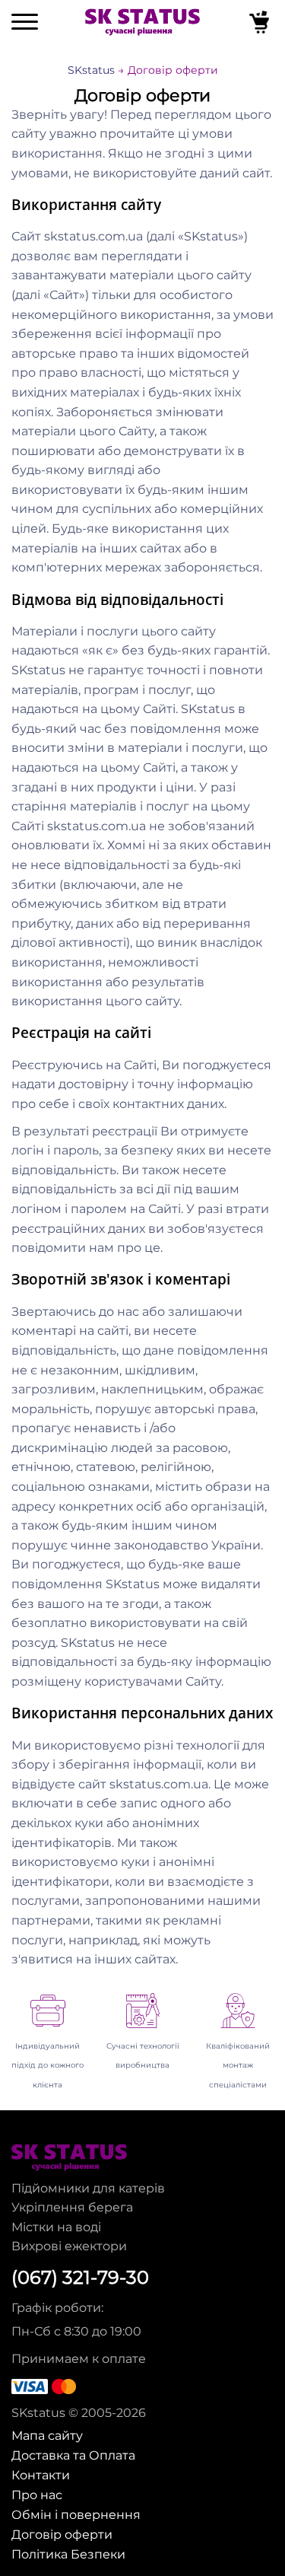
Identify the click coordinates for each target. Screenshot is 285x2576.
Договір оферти (62, 2534)
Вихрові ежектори (69, 2246)
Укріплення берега (72, 2207)
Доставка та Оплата (73, 2455)
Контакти (41, 2475)
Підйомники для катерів (88, 2188)
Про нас (37, 2495)
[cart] (261, 25)
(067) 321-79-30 (80, 2278)
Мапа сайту (47, 2435)
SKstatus (91, 70)
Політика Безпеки (68, 2554)
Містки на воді (56, 2227)
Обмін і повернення (76, 2514)
